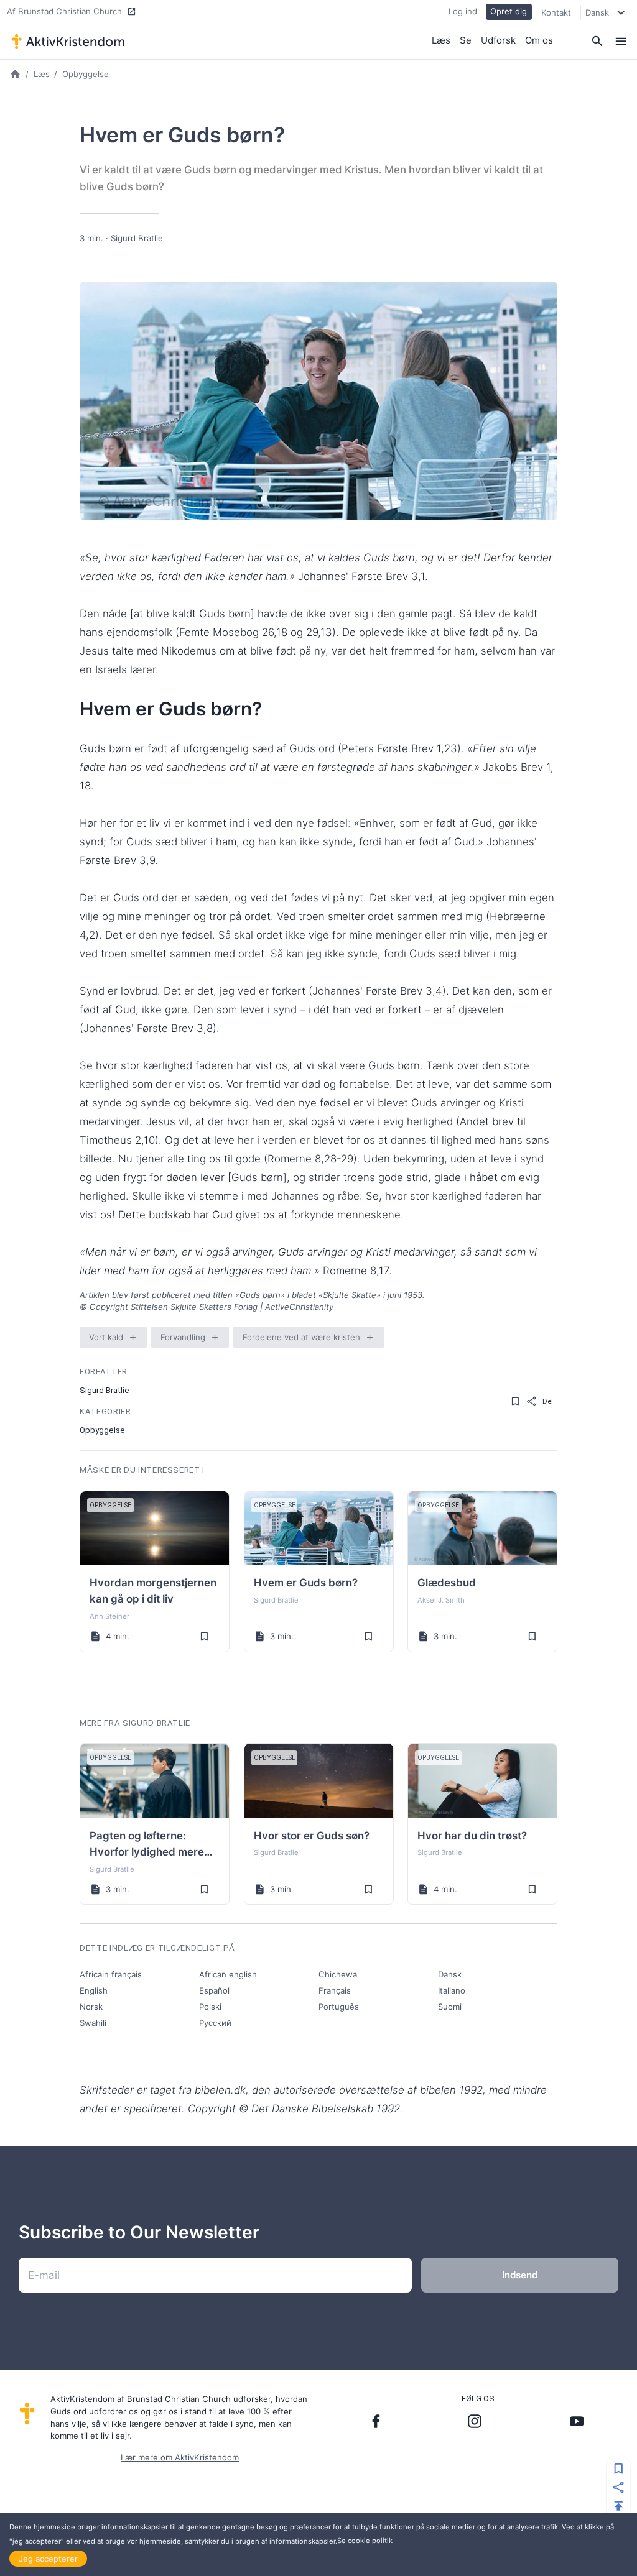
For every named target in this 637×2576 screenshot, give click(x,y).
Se (466, 40)
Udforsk (498, 40)
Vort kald (106, 1337)
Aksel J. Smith (441, 1600)
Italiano (452, 1990)
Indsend (520, 2275)
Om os (539, 40)
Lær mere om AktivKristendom (180, 2457)
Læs (441, 40)
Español (214, 1990)
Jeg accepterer (48, 2559)
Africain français (111, 1974)
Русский (215, 2023)
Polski (210, 2007)
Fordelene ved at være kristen (301, 1337)
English (94, 1990)
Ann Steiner (109, 1616)
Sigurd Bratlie (137, 238)
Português (339, 2007)
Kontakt (556, 12)
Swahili (93, 2023)
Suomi (450, 2007)
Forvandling (183, 1337)
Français (335, 1990)
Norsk (91, 2007)
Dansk (450, 1974)
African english (228, 1974)
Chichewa (338, 1974)
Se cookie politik (365, 2541)
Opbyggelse (86, 74)
